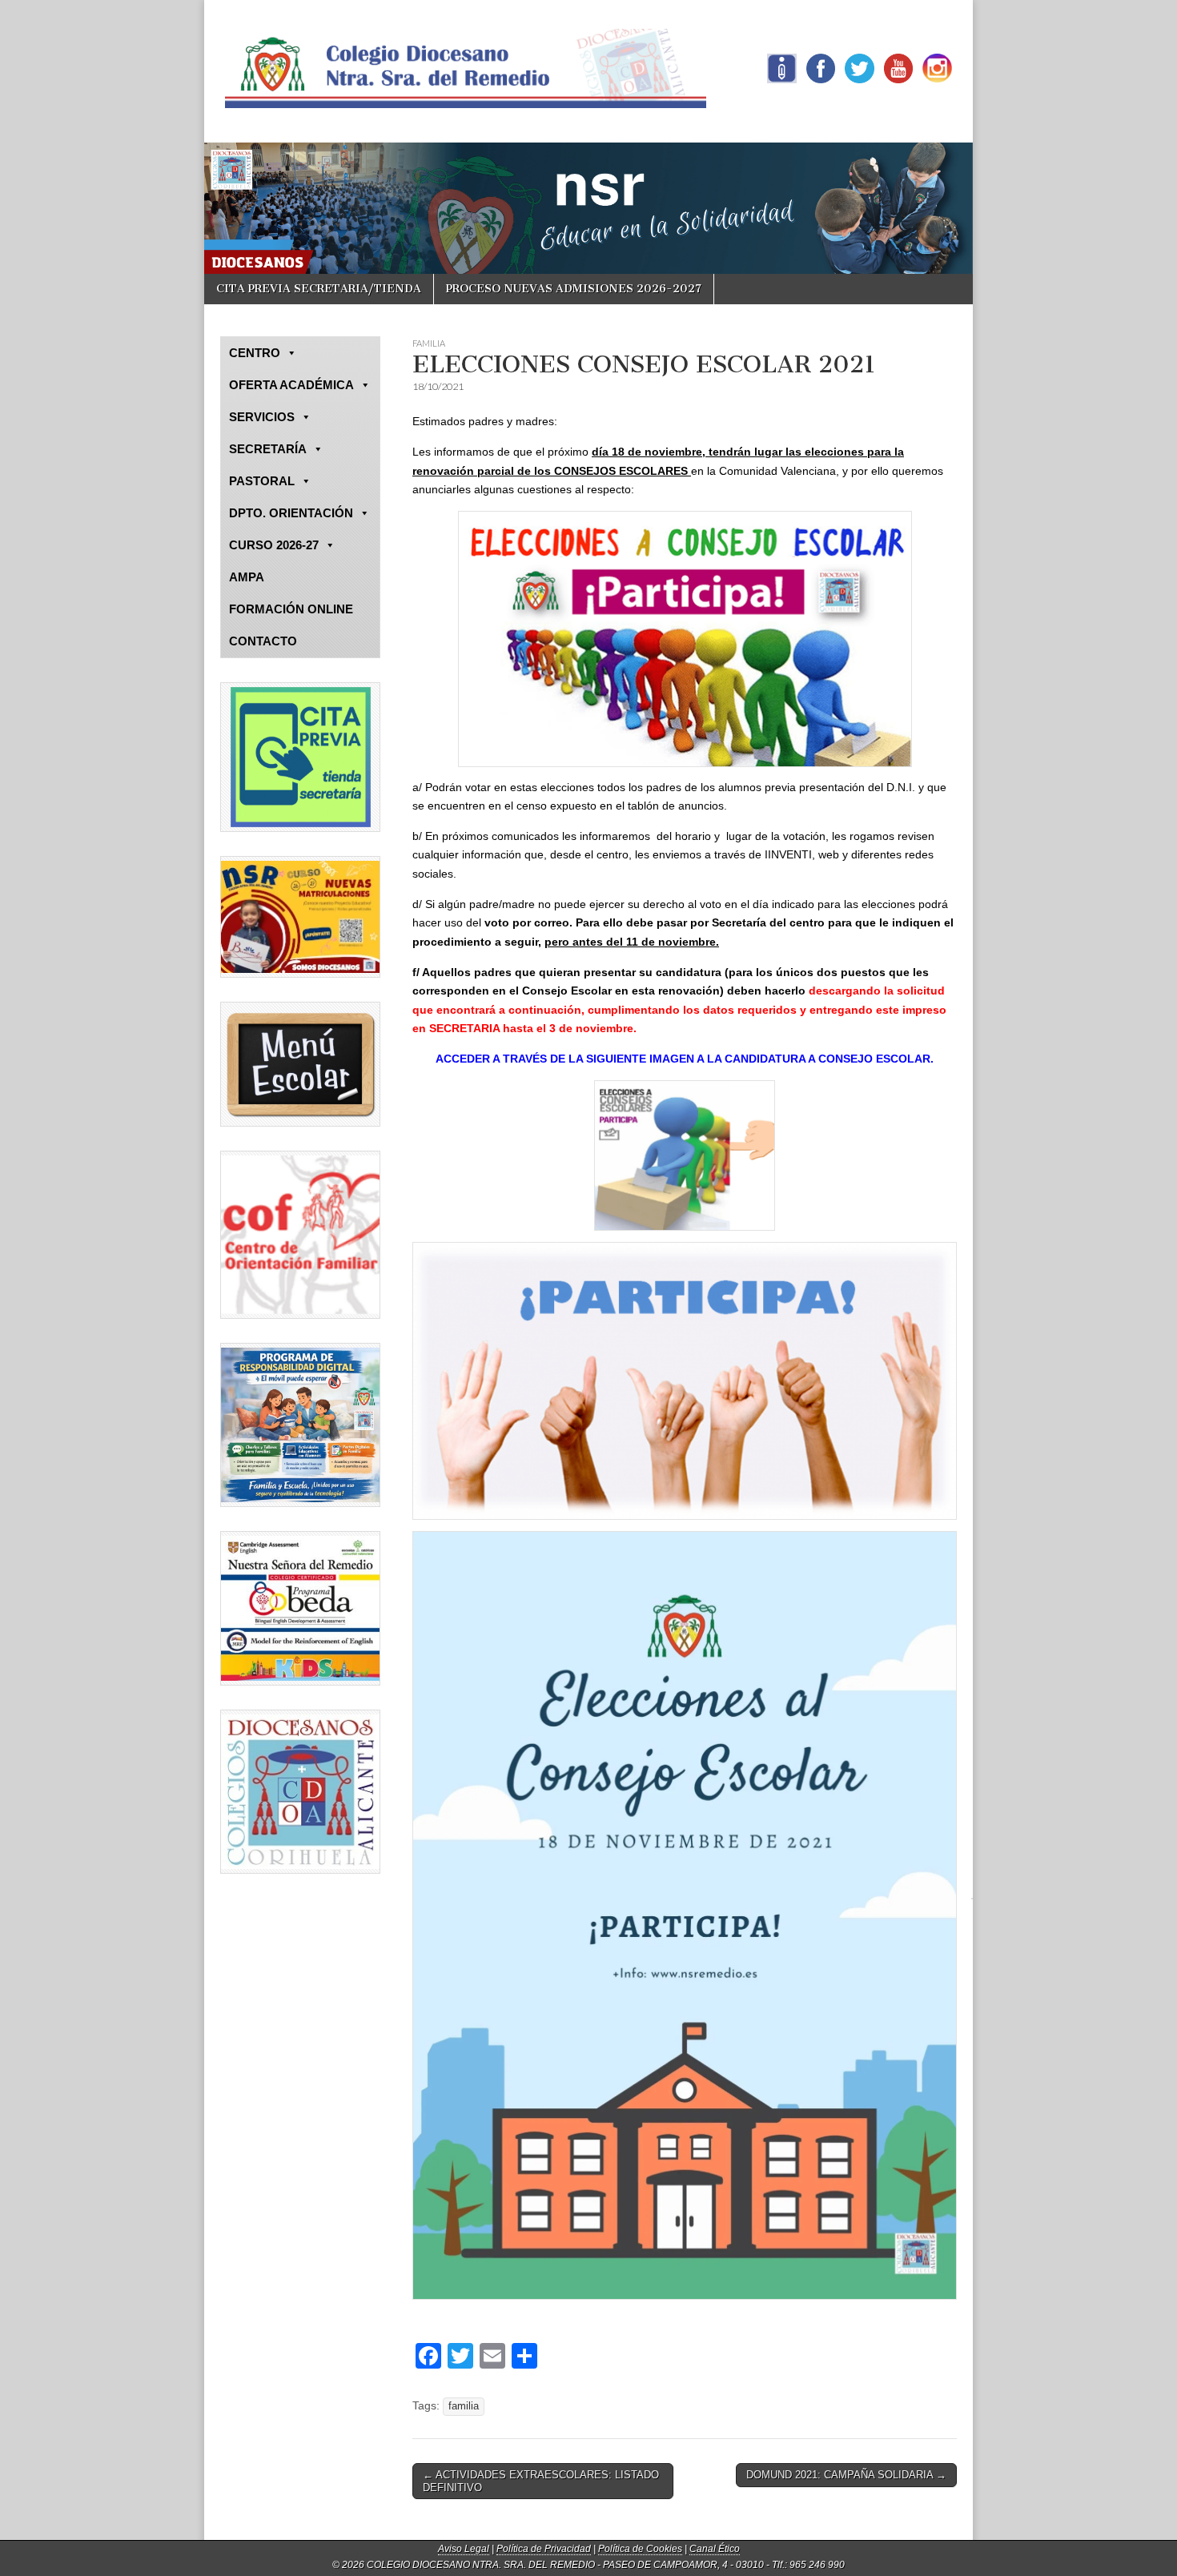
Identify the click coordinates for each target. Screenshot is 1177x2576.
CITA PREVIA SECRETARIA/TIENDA (319, 289)
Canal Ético (715, 2549)
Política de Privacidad (544, 2549)
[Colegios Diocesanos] (300, 1792)
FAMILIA (429, 343)
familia (464, 2406)
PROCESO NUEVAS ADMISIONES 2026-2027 (574, 289)
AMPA (247, 577)
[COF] (300, 1235)
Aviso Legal (464, 2549)
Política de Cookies (640, 2549)
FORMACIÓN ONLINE (291, 609)
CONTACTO (263, 641)
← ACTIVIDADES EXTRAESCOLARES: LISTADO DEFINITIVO (541, 2481)
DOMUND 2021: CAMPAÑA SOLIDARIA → (846, 2475)
